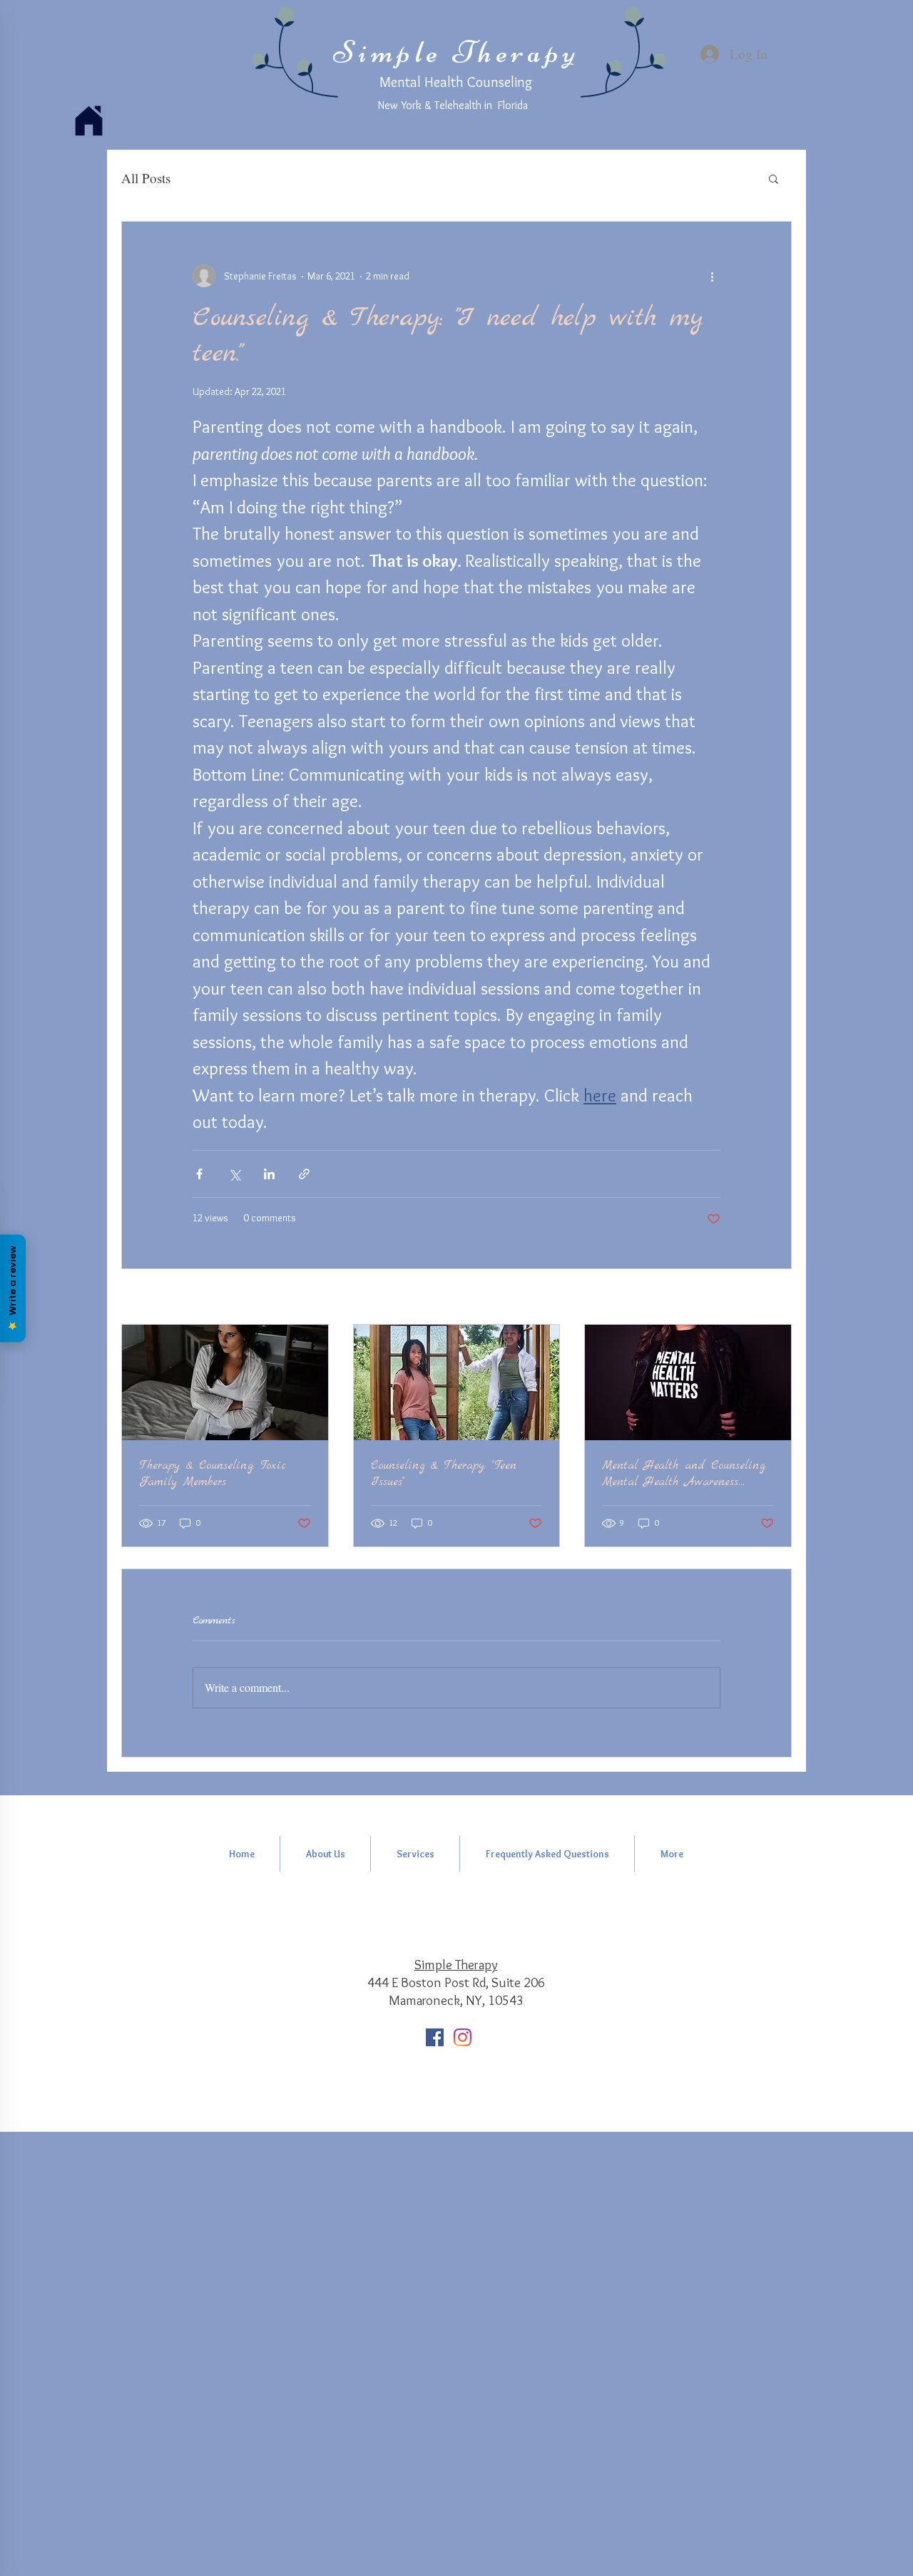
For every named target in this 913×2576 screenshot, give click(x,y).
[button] (774, 178)
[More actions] (712, 276)
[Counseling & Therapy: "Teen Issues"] (457, 1382)
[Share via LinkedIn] (269, 1174)
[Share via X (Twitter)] (234, 1174)
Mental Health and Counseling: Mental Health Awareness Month (684, 1474)
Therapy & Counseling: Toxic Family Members (213, 1474)
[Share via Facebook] (199, 1174)
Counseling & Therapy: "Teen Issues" (444, 1474)
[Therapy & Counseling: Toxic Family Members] (225, 1382)
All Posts (146, 178)
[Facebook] (435, 2037)
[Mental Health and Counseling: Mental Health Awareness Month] (688, 1382)
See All (778, 1298)
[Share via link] (304, 1174)
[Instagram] (463, 2037)
